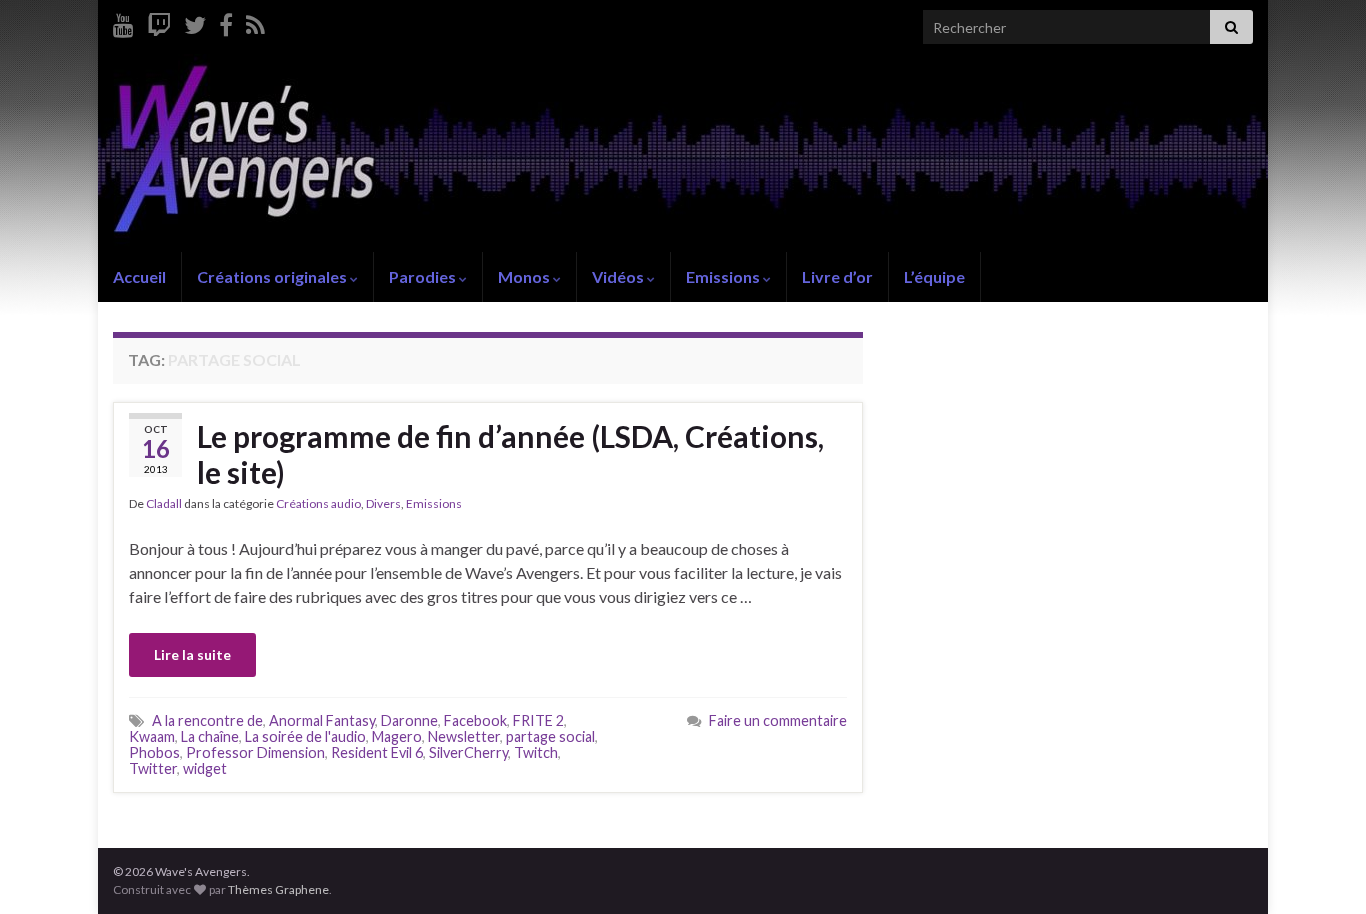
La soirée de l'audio (305, 736)
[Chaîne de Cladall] (123, 21)
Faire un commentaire (778, 720)
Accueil (139, 276)
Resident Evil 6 (377, 752)
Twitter (153, 768)
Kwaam (152, 736)
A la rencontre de (207, 720)
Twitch (536, 752)
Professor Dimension (255, 752)
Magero (397, 736)
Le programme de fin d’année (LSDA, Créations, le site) (510, 454)
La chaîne (210, 736)
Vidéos (619, 276)
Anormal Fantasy (322, 720)
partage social (550, 736)
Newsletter (464, 736)
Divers (383, 503)
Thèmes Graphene (278, 889)
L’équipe (934, 276)
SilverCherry (468, 752)
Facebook (475, 720)
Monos (525, 276)
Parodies (424, 276)
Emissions (724, 276)
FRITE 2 (538, 720)
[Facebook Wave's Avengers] (226, 21)
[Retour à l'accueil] (683, 153)
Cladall (164, 503)
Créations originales (273, 276)
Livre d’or (837, 276)
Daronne (409, 720)
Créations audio (318, 503)
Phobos (154, 752)
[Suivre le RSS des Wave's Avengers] (255, 21)
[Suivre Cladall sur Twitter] (195, 21)
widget (205, 768)
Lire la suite (192, 654)
